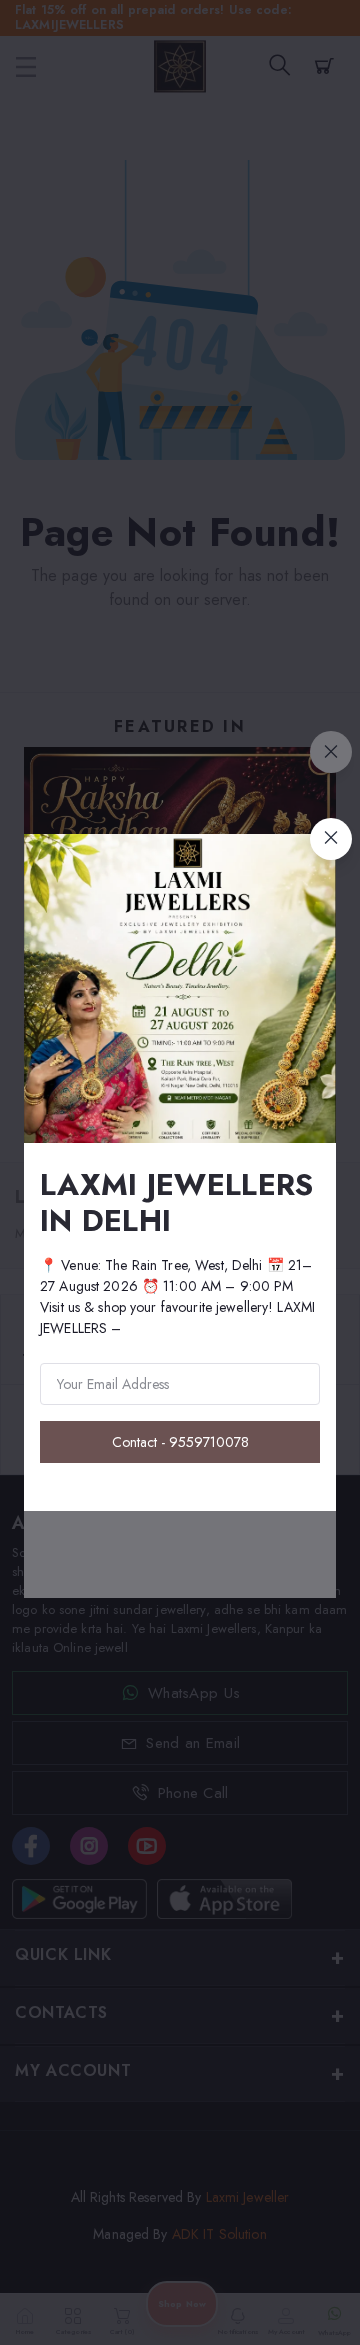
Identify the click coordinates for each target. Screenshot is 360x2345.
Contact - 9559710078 (180, 1442)
